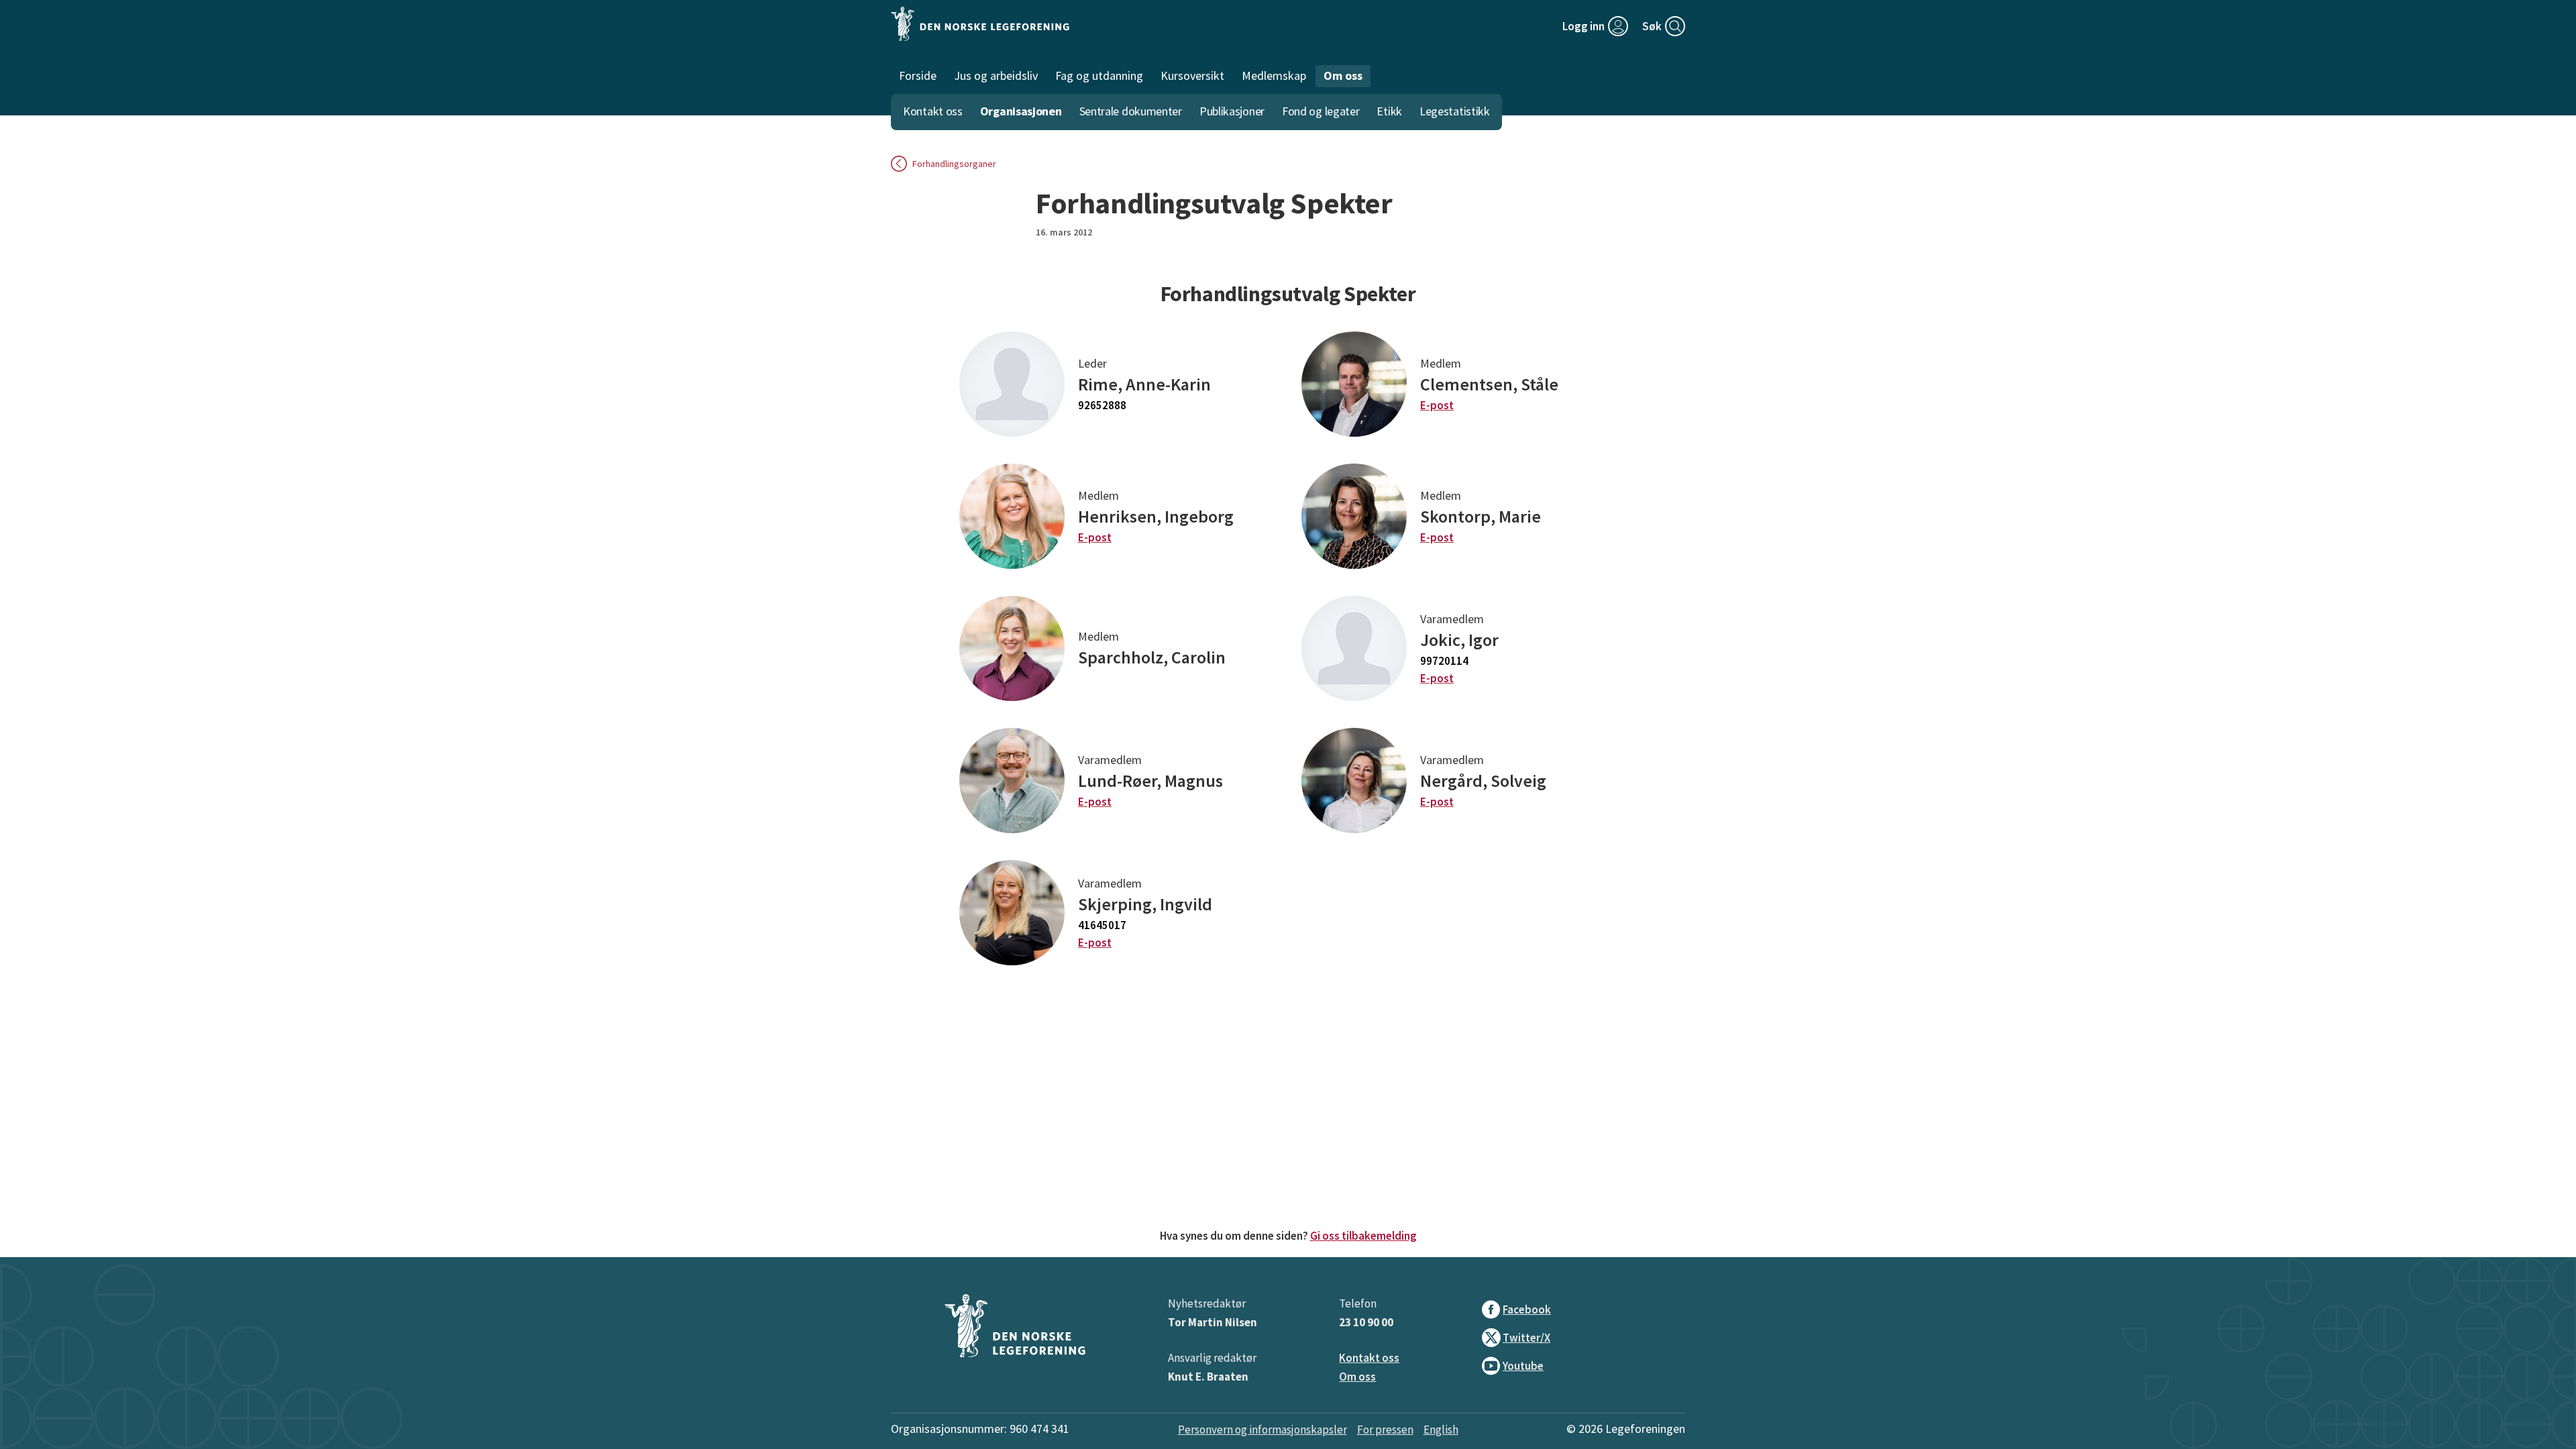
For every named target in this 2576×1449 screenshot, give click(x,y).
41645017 (1102, 925)
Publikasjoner (1232, 111)
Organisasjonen (1021, 111)
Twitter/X (1526, 1338)
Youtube (1523, 1366)
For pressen (1385, 1430)
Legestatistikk (1455, 111)
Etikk (1389, 111)
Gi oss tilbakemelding (1363, 1236)
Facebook (1527, 1309)
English (1441, 1430)
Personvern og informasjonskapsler (1263, 1430)
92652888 (1102, 405)
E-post (1437, 405)
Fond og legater (1321, 111)
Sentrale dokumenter (1131, 111)
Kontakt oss (933, 111)
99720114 (1444, 661)
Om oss (1357, 1377)
